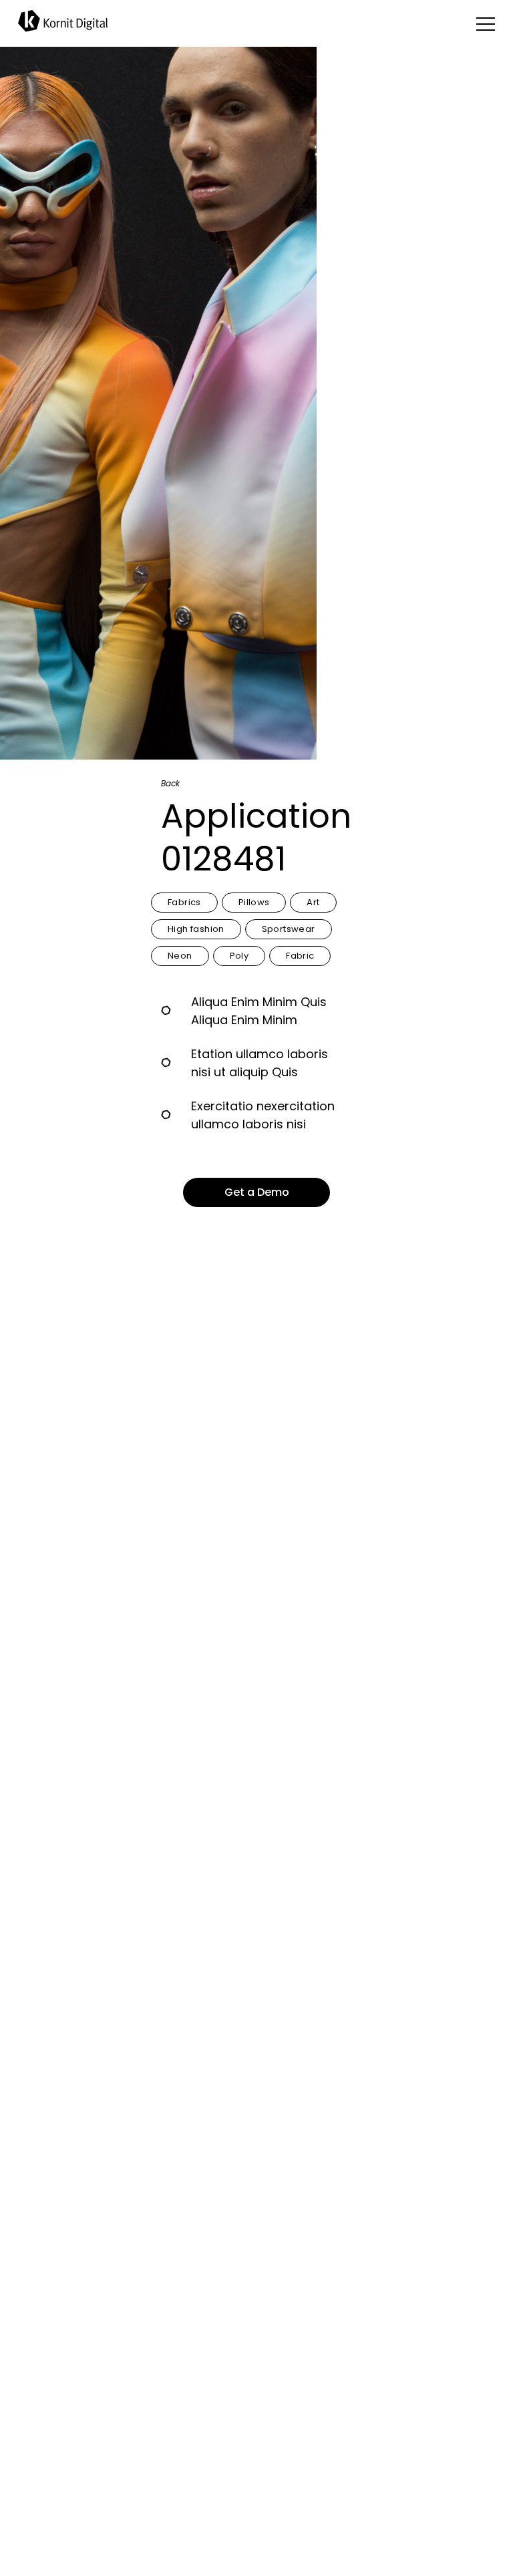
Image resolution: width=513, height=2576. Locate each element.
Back (170, 781)
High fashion (196, 929)
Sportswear (289, 929)
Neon (180, 956)
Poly (239, 956)
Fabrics (184, 902)
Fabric (300, 956)
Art (313, 902)
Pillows (254, 902)
